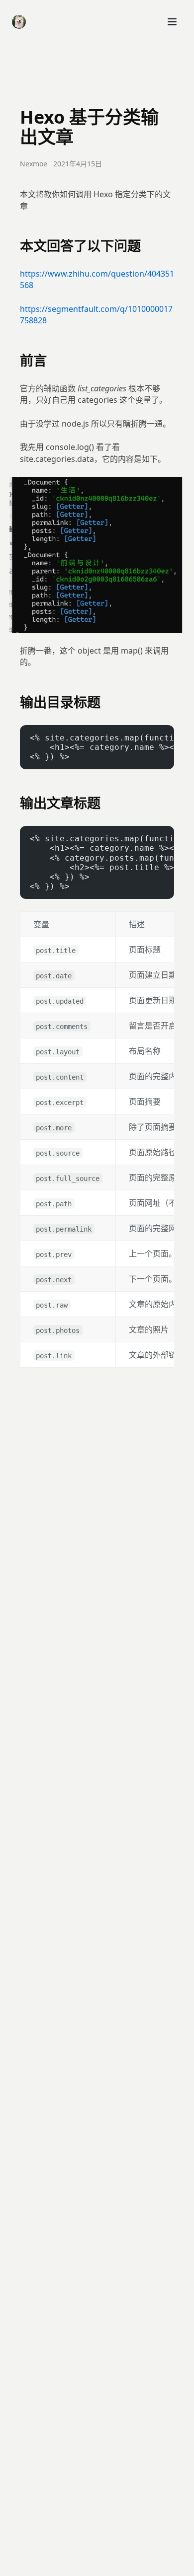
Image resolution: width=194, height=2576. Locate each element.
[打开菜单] (172, 22)
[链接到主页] (19, 22)
